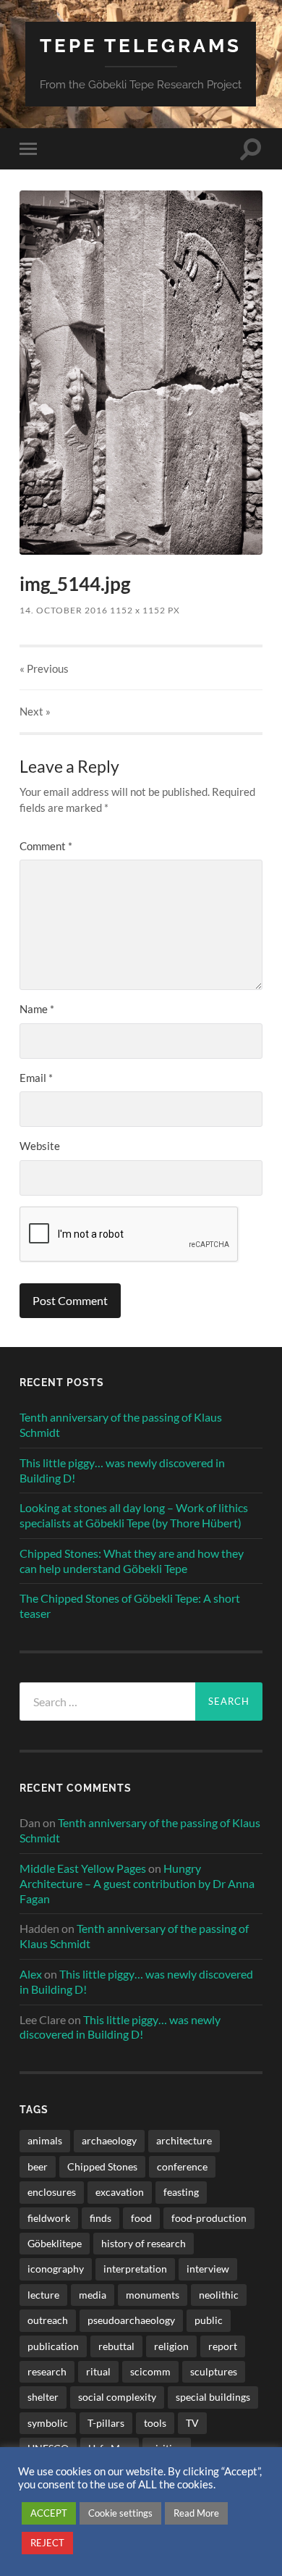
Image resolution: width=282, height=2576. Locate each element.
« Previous (44, 668)
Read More (196, 2513)
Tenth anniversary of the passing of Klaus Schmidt (121, 1425)
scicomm (150, 2371)
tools (155, 2423)
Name (37, 1009)
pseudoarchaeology (131, 2320)
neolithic (219, 2295)
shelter (43, 2397)
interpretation (135, 2269)
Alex (31, 1974)
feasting (181, 2192)
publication (53, 2346)
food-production (209, 2218)
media (93, 2295)
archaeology (109, 2140)
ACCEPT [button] (49, 2513)
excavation (120, 2192)
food (141, 2218)
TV (192, 2423)
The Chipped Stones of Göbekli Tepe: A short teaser (130, 1606)
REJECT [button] (47, 2543)
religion (171, 2346)
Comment (46, 846)
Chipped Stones (102, 2166)
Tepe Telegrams (141, 45)
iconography (56, 2269)
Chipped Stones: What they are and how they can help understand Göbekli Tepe (132, 1561)
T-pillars (106, 2423)
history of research (144, 2243)
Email (36, 1078)
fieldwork (49, 2218)
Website (40, 1146)
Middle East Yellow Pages (83, 1868)
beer (38, 2166)
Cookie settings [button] (120, 2513)
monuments (153, 2295)
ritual (98, 2371)
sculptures (214, 2371)
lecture (43, 2295)
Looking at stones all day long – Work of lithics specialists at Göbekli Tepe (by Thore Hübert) (134, 1515)
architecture (184, 2140)
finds (101, 2218)
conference (182, 2166)
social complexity (117, 2397)
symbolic (48, 2423)
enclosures (52, 2192)
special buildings (213, 2397)
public (209, 2320)
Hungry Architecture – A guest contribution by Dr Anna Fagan (137, 1883)
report (223, 2346)
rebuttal (116, 2346)
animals (45, 2140)
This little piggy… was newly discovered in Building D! (122, 1470)
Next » (35, 711)
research (47, 2371)
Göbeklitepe (55, 2243)
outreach (48, 2320)
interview (208, 2269)
